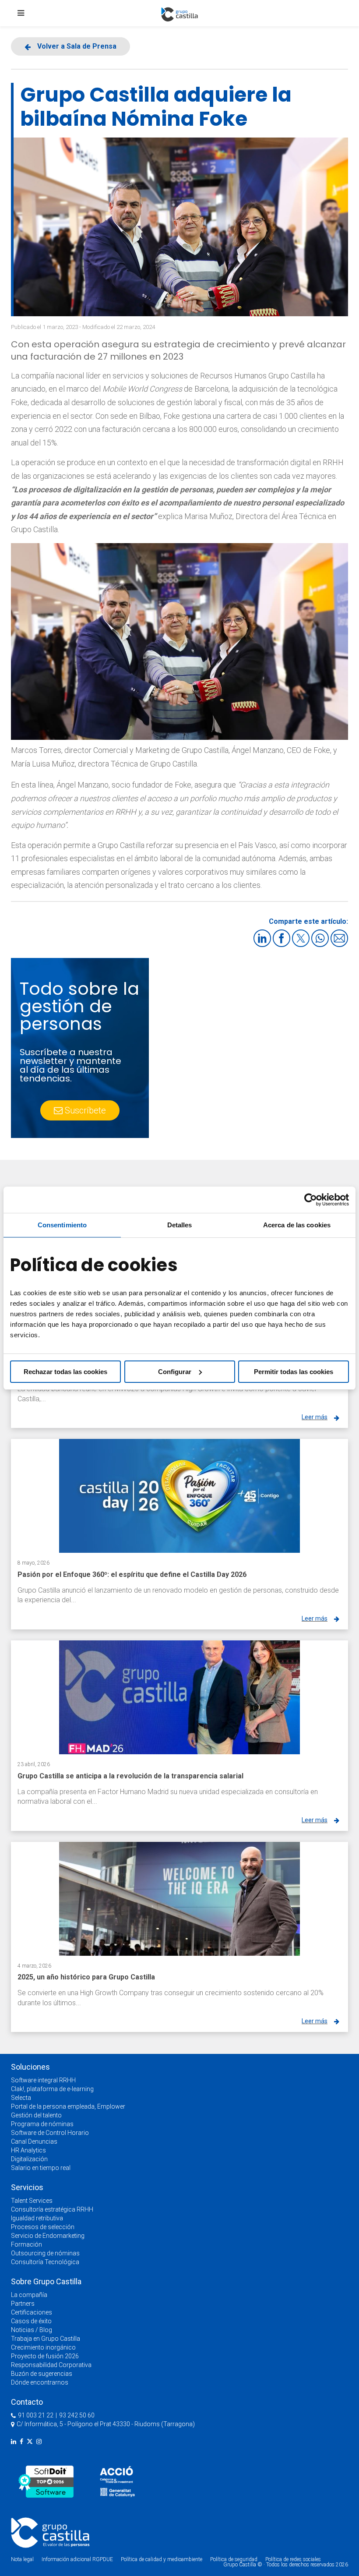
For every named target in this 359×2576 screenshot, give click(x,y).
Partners (23, 2304)
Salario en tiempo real (41, 2168)
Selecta (21, 2098)
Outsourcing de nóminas (45, 2253)
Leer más (315, 1417)
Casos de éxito (31, 2321)
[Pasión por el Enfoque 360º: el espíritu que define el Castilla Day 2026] (179, 1496)
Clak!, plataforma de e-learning (52, 2089)
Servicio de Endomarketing (48, 2236)
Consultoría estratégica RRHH (52, 2209)
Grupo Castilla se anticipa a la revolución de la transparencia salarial (130, 1776)
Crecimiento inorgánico (43, 2347)
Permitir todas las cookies (294, 1372)
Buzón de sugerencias (42, 2374)
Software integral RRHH (43, 2080)
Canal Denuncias (34, 2141)
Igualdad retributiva (37, 2218)
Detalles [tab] (180, 1225)
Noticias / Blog (32, 2330)
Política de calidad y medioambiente (162, 2559)
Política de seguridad (234, 2559)
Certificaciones (32, 2312)
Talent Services (32, 2201)
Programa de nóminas (42, 2124)
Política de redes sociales (293, 2559)
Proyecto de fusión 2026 (45, 2356)
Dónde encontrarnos (40, 2382)
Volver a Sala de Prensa (77, 46)
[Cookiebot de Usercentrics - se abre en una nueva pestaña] (311, 1200)
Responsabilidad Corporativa (51, 2365)
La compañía (29, 2295)
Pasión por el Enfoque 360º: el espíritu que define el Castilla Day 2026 (132, 1574)
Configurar (175, 1372)
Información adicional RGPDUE (78, 2559)
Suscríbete (85, 1110)
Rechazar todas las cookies (65, 1372)
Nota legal (22, 2559)
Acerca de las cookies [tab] (297, 1225)
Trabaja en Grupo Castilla (46, 2339)
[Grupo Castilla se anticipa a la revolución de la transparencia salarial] (179, 1697)
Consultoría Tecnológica (45, 2262)
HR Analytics (28, 2150)
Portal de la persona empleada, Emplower (68, 2106)
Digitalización (29, 2159)
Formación (26, 2244)
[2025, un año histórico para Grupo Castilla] (179, 1899)
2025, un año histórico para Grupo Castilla (86, 1977)
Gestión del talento (36, 2115)
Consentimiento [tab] (62, 1225)
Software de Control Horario (50, 2133)
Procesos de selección (43, 2227)
